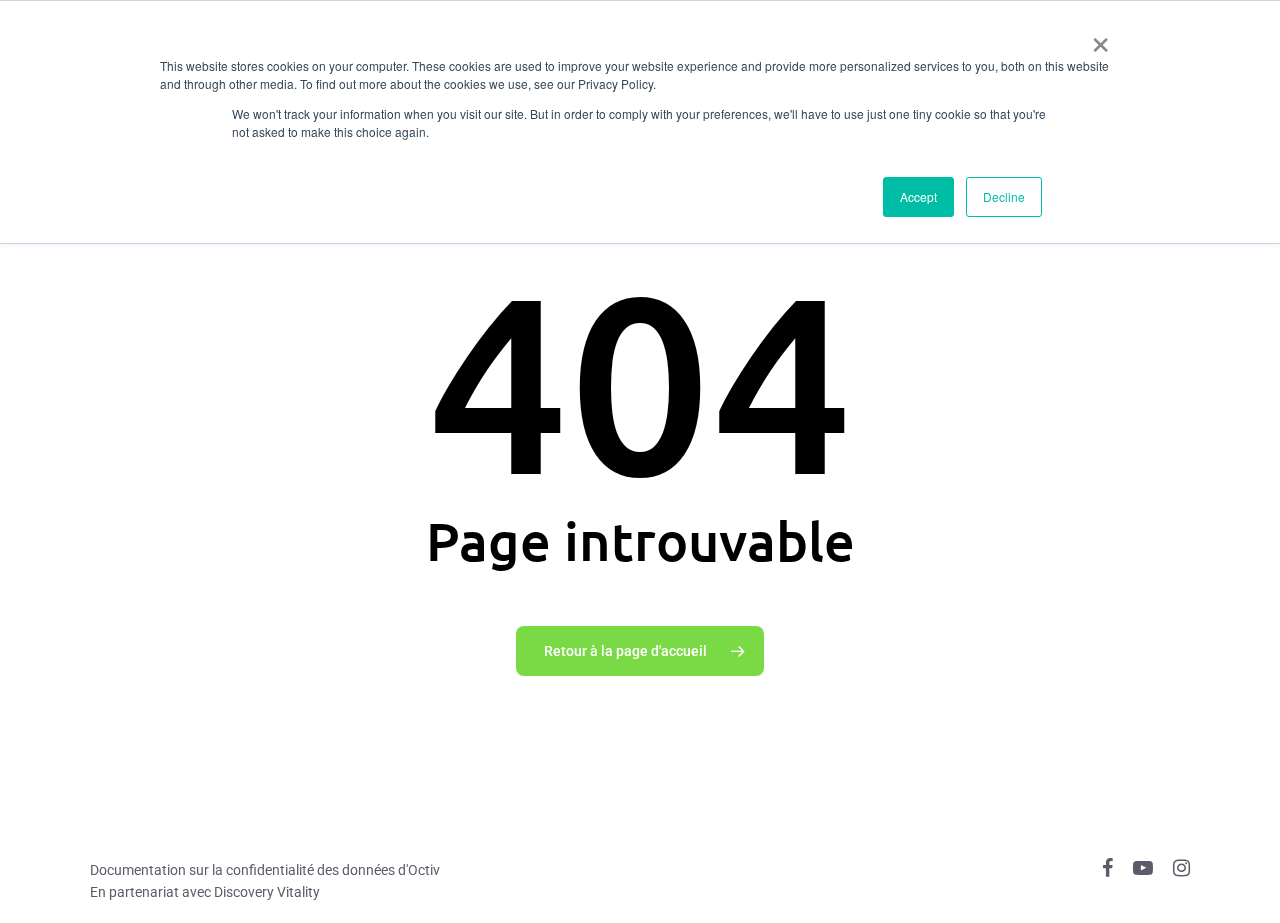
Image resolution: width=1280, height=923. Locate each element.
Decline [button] (1004, 196)
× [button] (1100, 38)
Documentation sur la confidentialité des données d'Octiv (265, 870)
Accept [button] (918, 196)
